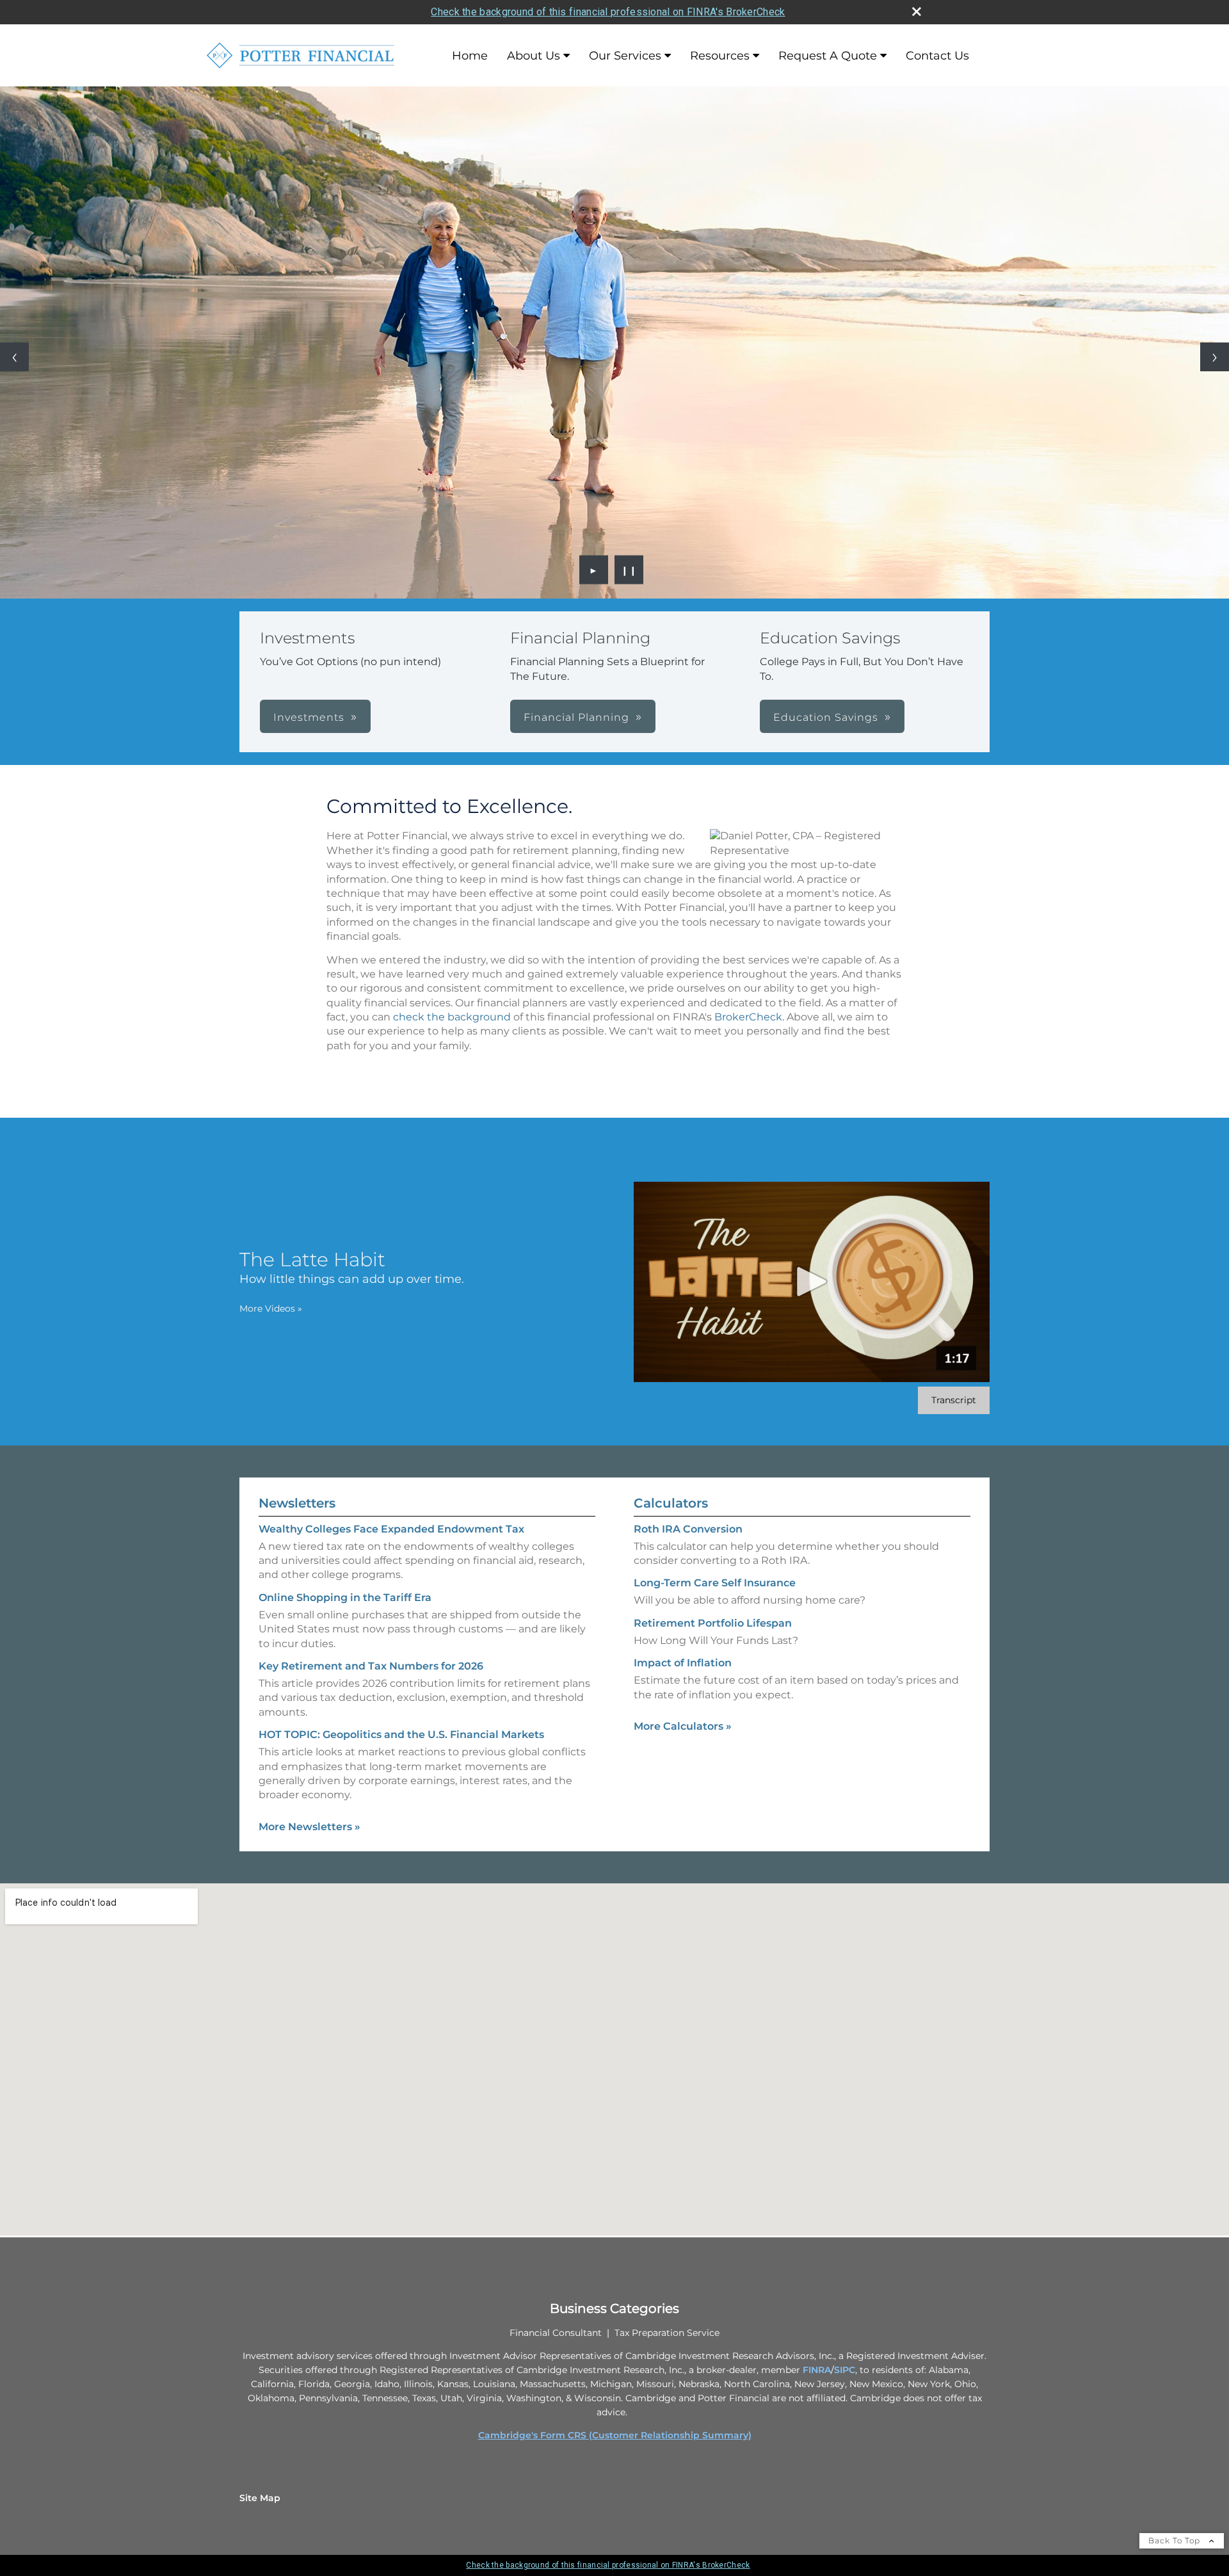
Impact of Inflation (683, 1663)
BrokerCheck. (749, 1017)
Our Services (625, 56)
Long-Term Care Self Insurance (715, 1583)
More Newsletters (309, 1827)
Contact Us (937, 56)
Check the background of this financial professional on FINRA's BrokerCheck (608, 12)
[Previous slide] (14, 357)
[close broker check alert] (917, 12)
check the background (452, 1017)
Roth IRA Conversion (688, 1529)
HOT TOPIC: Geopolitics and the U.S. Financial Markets (401, 1735)
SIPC (845, 2370)
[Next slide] (1215, 357)
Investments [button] (309, 717)
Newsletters (297, 1503)
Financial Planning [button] (576, 717)
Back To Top (1176, 2540)
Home (470, 56)
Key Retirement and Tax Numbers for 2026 (371, 1666)
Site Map (260, 2498)
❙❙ (629, 570)
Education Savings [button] (826, 717)
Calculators (671, 1503)
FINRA (817, 2370)
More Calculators (683, 1726)
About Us (534, 56)
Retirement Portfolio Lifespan (713, 1623)
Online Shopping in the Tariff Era (345, 1598)
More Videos (271, 1308)
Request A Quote (828, 56)
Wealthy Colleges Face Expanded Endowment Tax (391, 1529)
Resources (720, 56)
